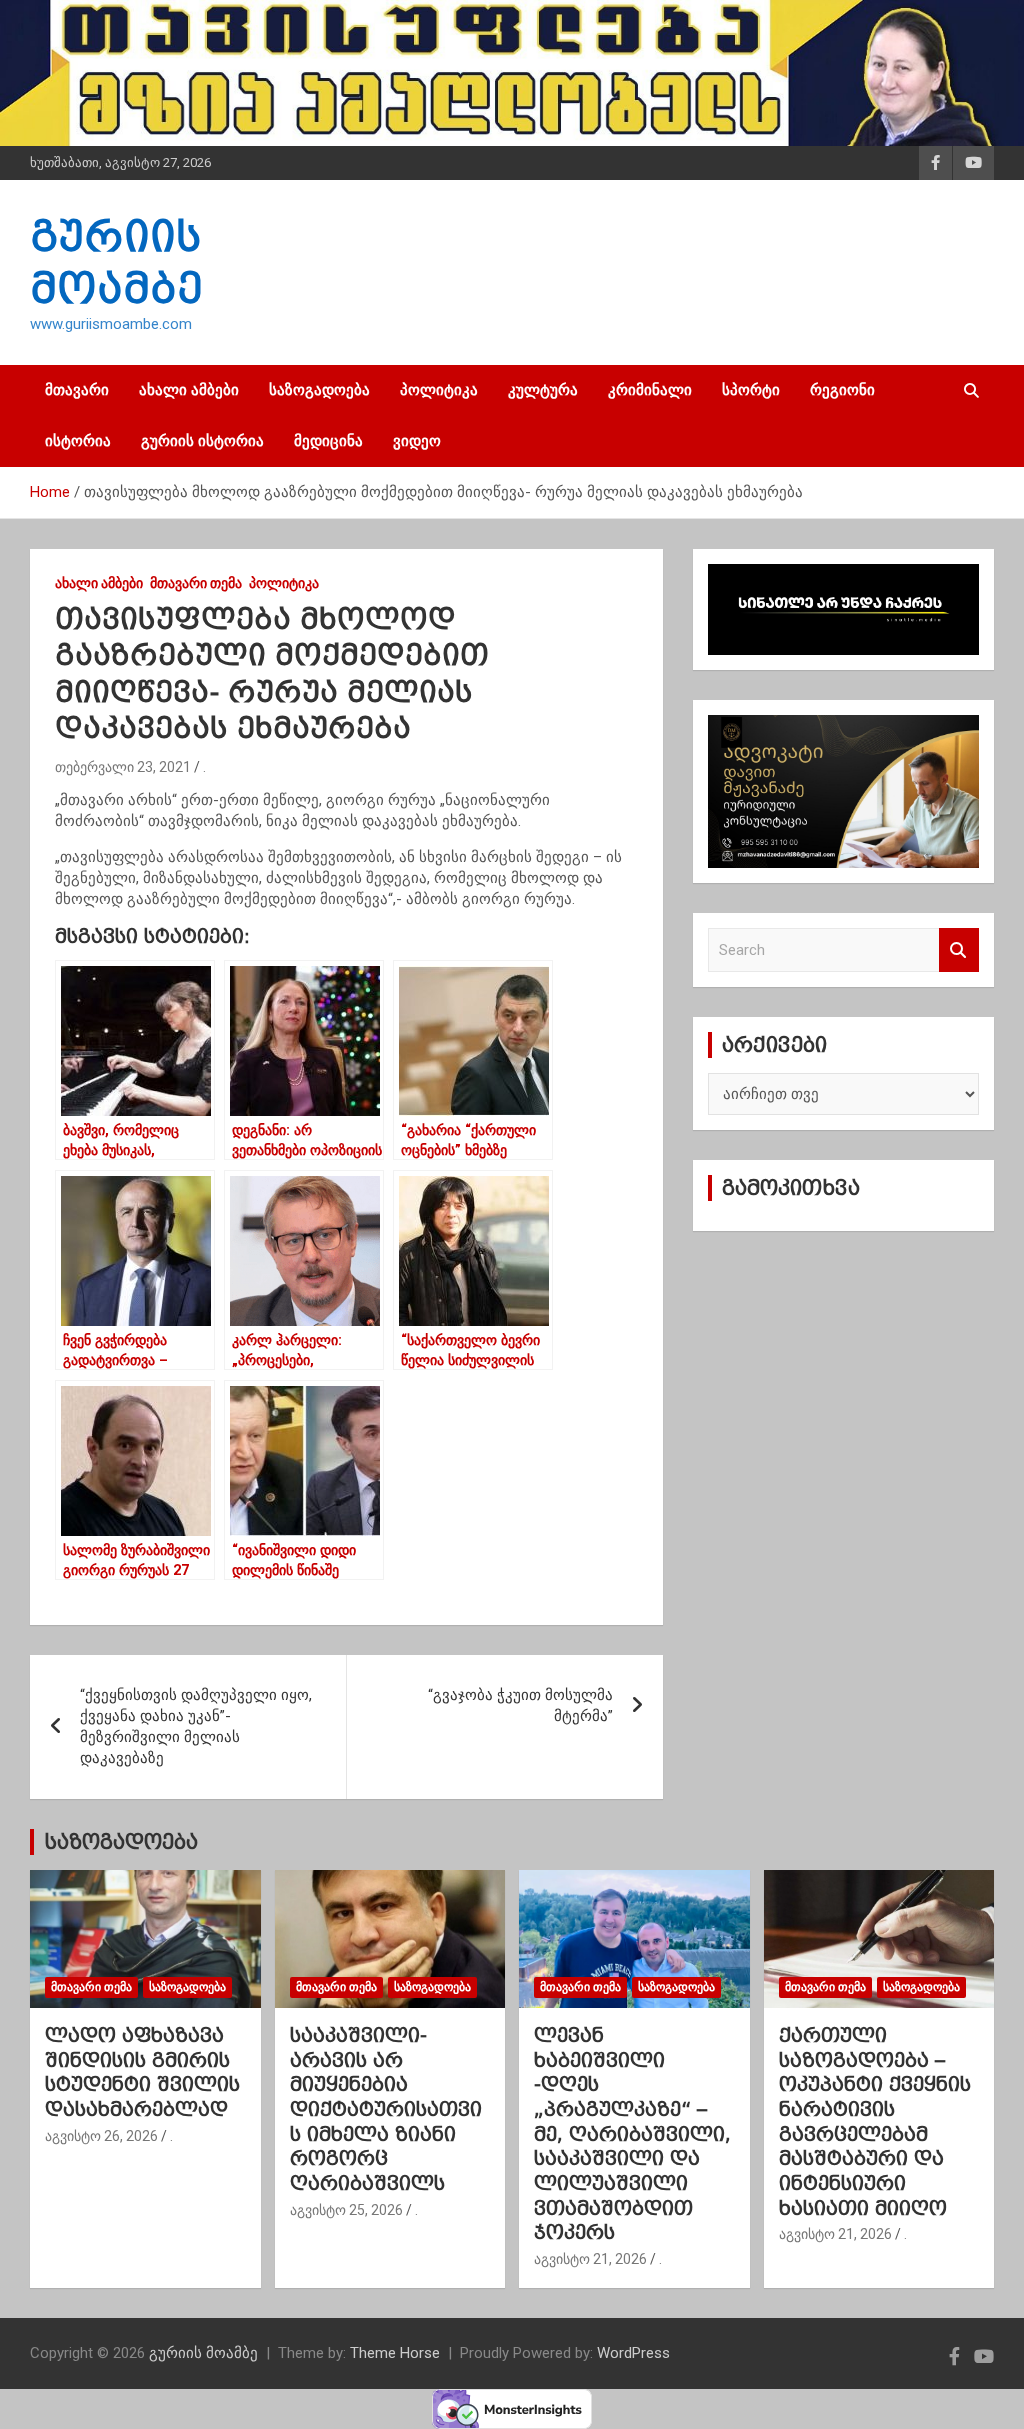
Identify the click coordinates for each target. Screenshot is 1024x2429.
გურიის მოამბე (203, 2353)
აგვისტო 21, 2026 (590, 2259)
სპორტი (751, 390)
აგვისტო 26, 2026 (101, 2136)
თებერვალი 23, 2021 (123, 767)
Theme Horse (395, 2353)
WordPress (633, 2353)
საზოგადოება (319, 390)
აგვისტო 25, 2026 (346, 2210)
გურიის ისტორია (202, 441)
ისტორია (78, 441)
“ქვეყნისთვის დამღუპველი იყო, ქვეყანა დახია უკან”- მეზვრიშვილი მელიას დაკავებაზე (196, 1726)
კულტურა (543, 390)
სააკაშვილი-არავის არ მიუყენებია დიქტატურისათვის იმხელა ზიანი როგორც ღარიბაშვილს (386, 2109)
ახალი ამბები (189, 390)
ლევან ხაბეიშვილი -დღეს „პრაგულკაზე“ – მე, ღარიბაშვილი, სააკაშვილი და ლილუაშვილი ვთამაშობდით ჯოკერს (632, 2134)
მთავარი (77, 390)
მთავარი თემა (196, 583)
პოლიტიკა (439, 390)
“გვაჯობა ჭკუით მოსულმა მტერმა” (520, 1705)
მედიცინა (328, 441)
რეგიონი (842, 390)
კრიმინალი (650, 390)
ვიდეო (417, 441)
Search (959, 950)
